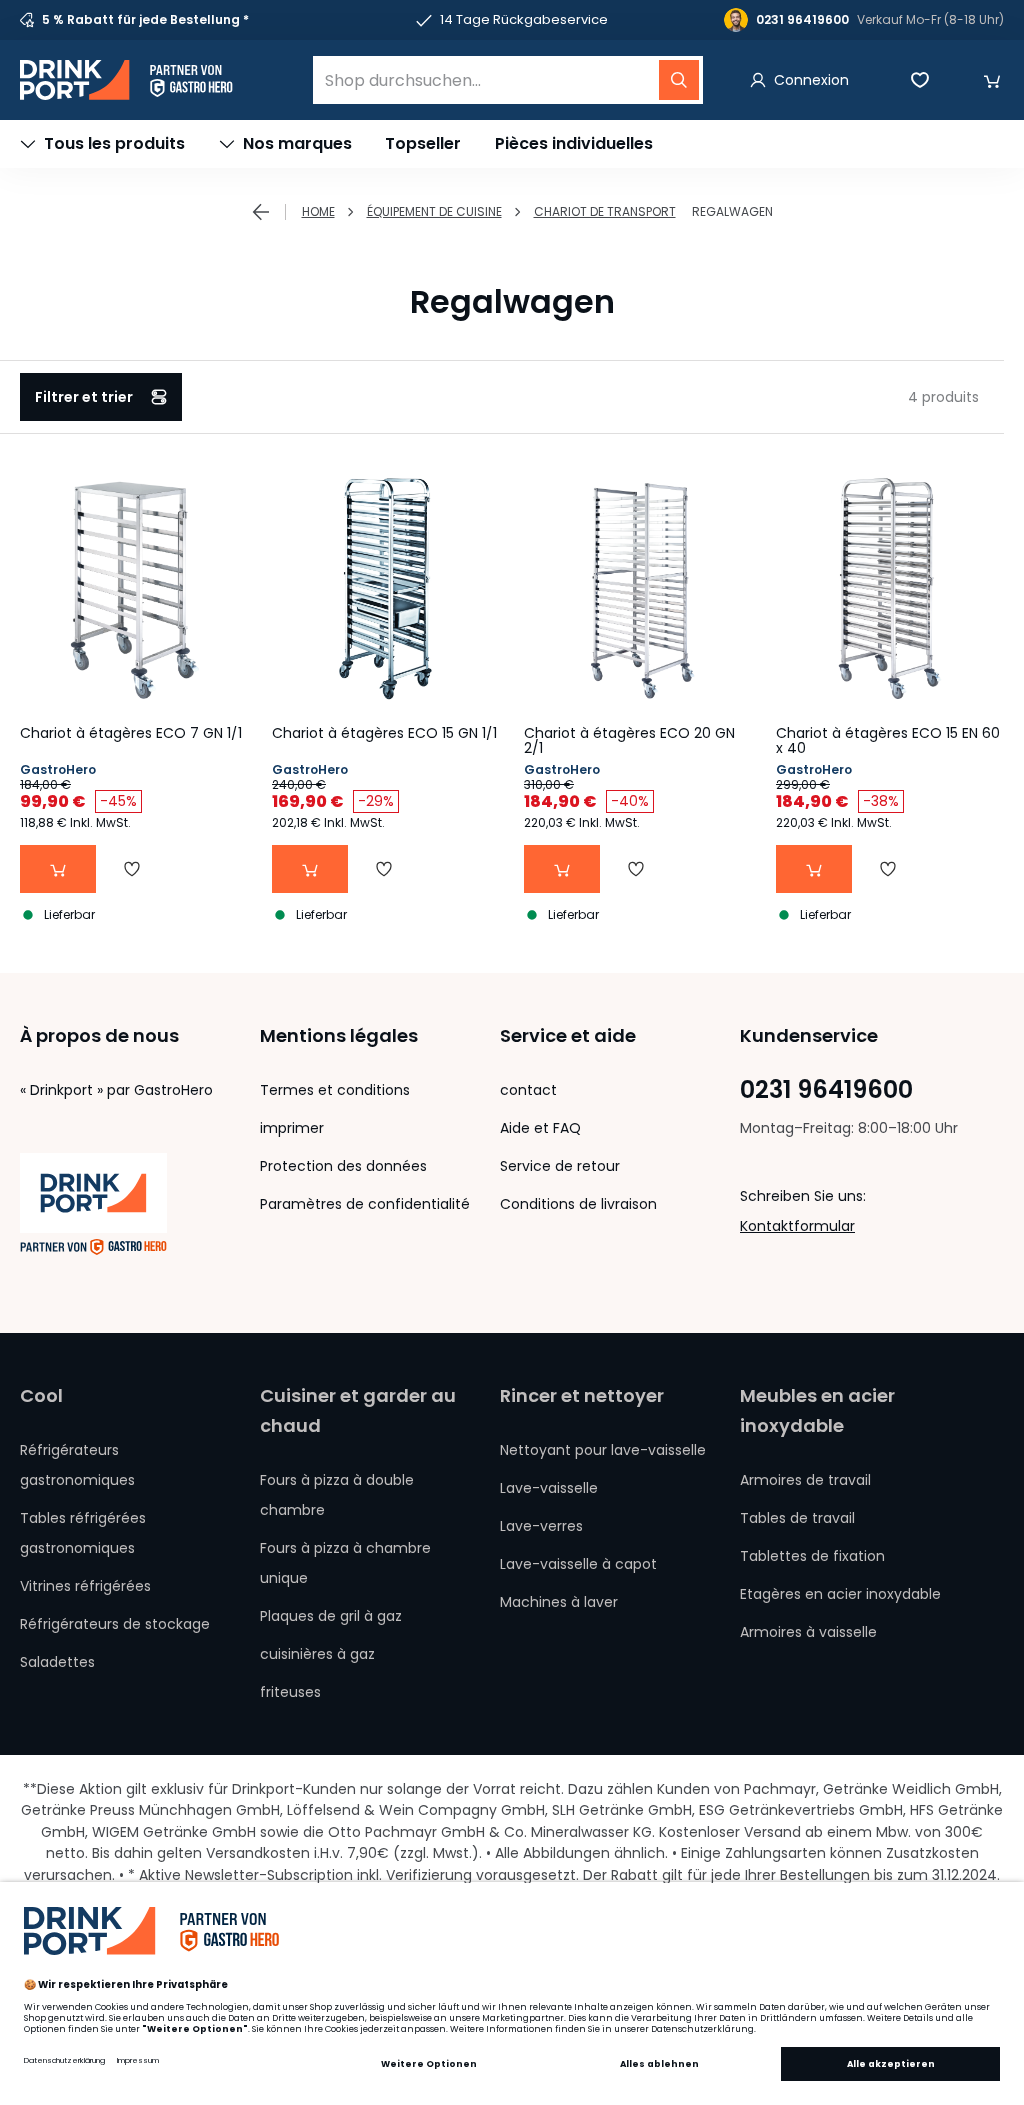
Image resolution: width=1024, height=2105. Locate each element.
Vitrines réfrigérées (85, 1586)
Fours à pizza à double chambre (337, 1495)
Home (318, 211)
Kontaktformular (797, 1226)
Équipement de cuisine (434, 211)
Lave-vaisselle (549, 1488)
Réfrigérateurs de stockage (115, 1624)
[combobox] (508, 80)
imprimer (292, 1128)
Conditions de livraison (578, 1204)
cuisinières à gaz (317, 1654)
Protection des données (343, 1166)
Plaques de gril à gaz (331, 1616)
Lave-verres (541, 1526)
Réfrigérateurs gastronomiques (77, 1465)
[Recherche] (679, 80)
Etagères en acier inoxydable (840, 1594)
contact (528, 1090)
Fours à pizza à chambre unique (345, 1563)
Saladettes (57, 1662)
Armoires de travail (805, 1480)
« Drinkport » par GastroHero (116, 1090)
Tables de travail (797, 1518)
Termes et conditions (335, 1090)
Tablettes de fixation (812, 1556)
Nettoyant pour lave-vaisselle (603, 1450)
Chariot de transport (605, 211)
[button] (992, 80)
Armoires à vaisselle (808, 1632)
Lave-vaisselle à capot (578, 1564)
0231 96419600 (826, 1090)
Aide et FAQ (540, 1128)
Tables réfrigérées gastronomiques (83, 1533)
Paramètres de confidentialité (365, 1204)
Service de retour (560, 1166)
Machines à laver (559, 1602)
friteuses (290, 1692)
